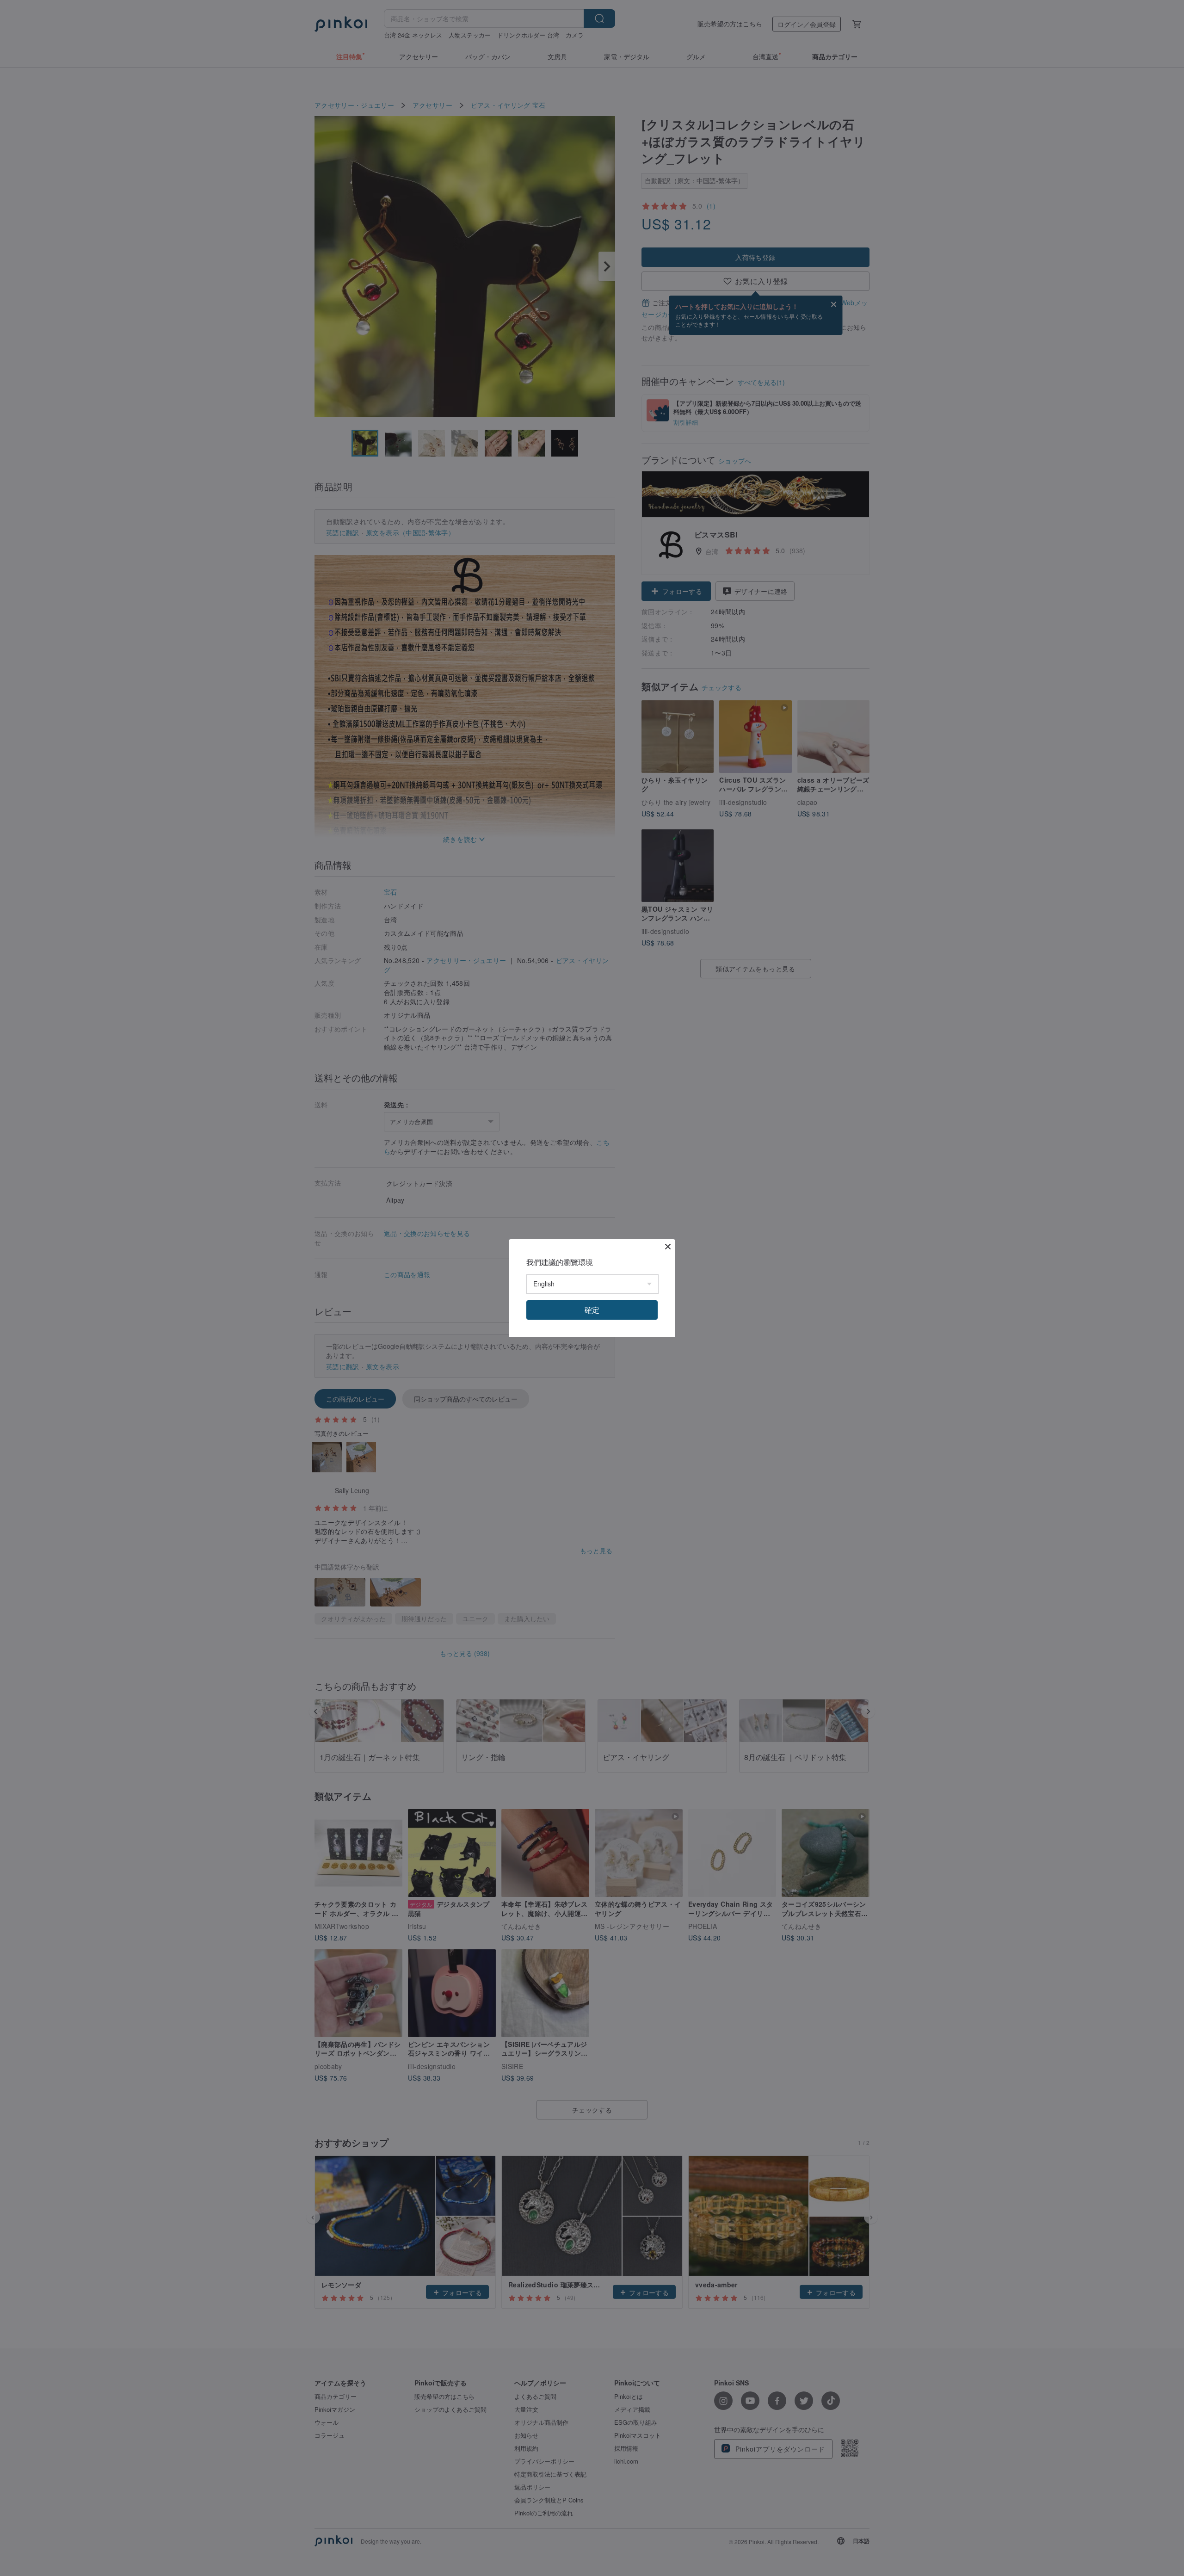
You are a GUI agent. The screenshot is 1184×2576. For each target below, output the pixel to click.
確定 (592, 1310)
